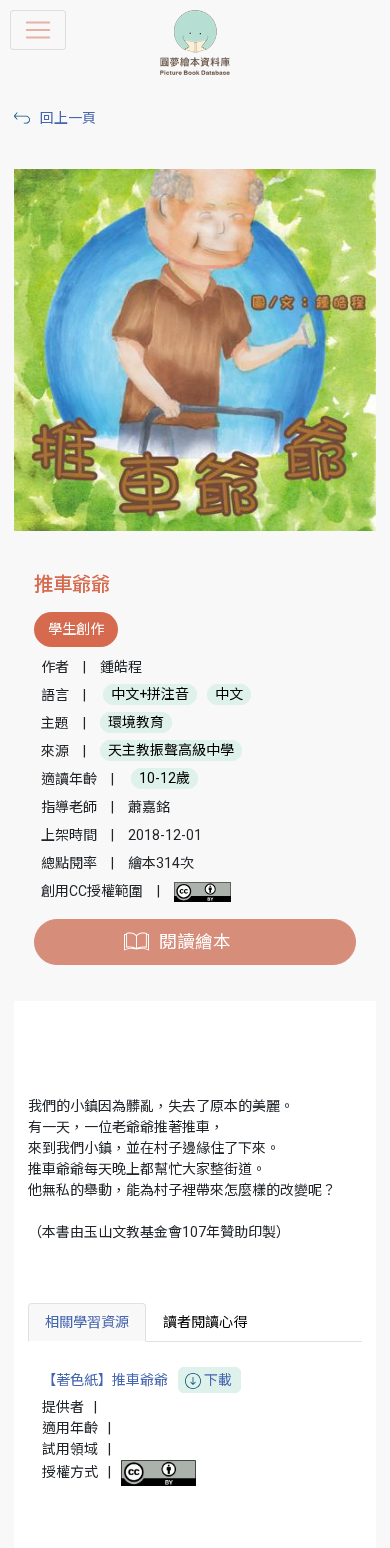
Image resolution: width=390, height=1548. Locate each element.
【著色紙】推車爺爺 (137, 1380)
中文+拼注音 (150, 695)
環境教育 (136, 723)
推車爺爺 (72, 584)
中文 (229, 695)
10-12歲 (164, 779)
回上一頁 (68, 118)
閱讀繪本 (195, 942)
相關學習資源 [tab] (87, 1322)
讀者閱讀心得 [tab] (205, 1322)
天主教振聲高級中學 (171, 751)
